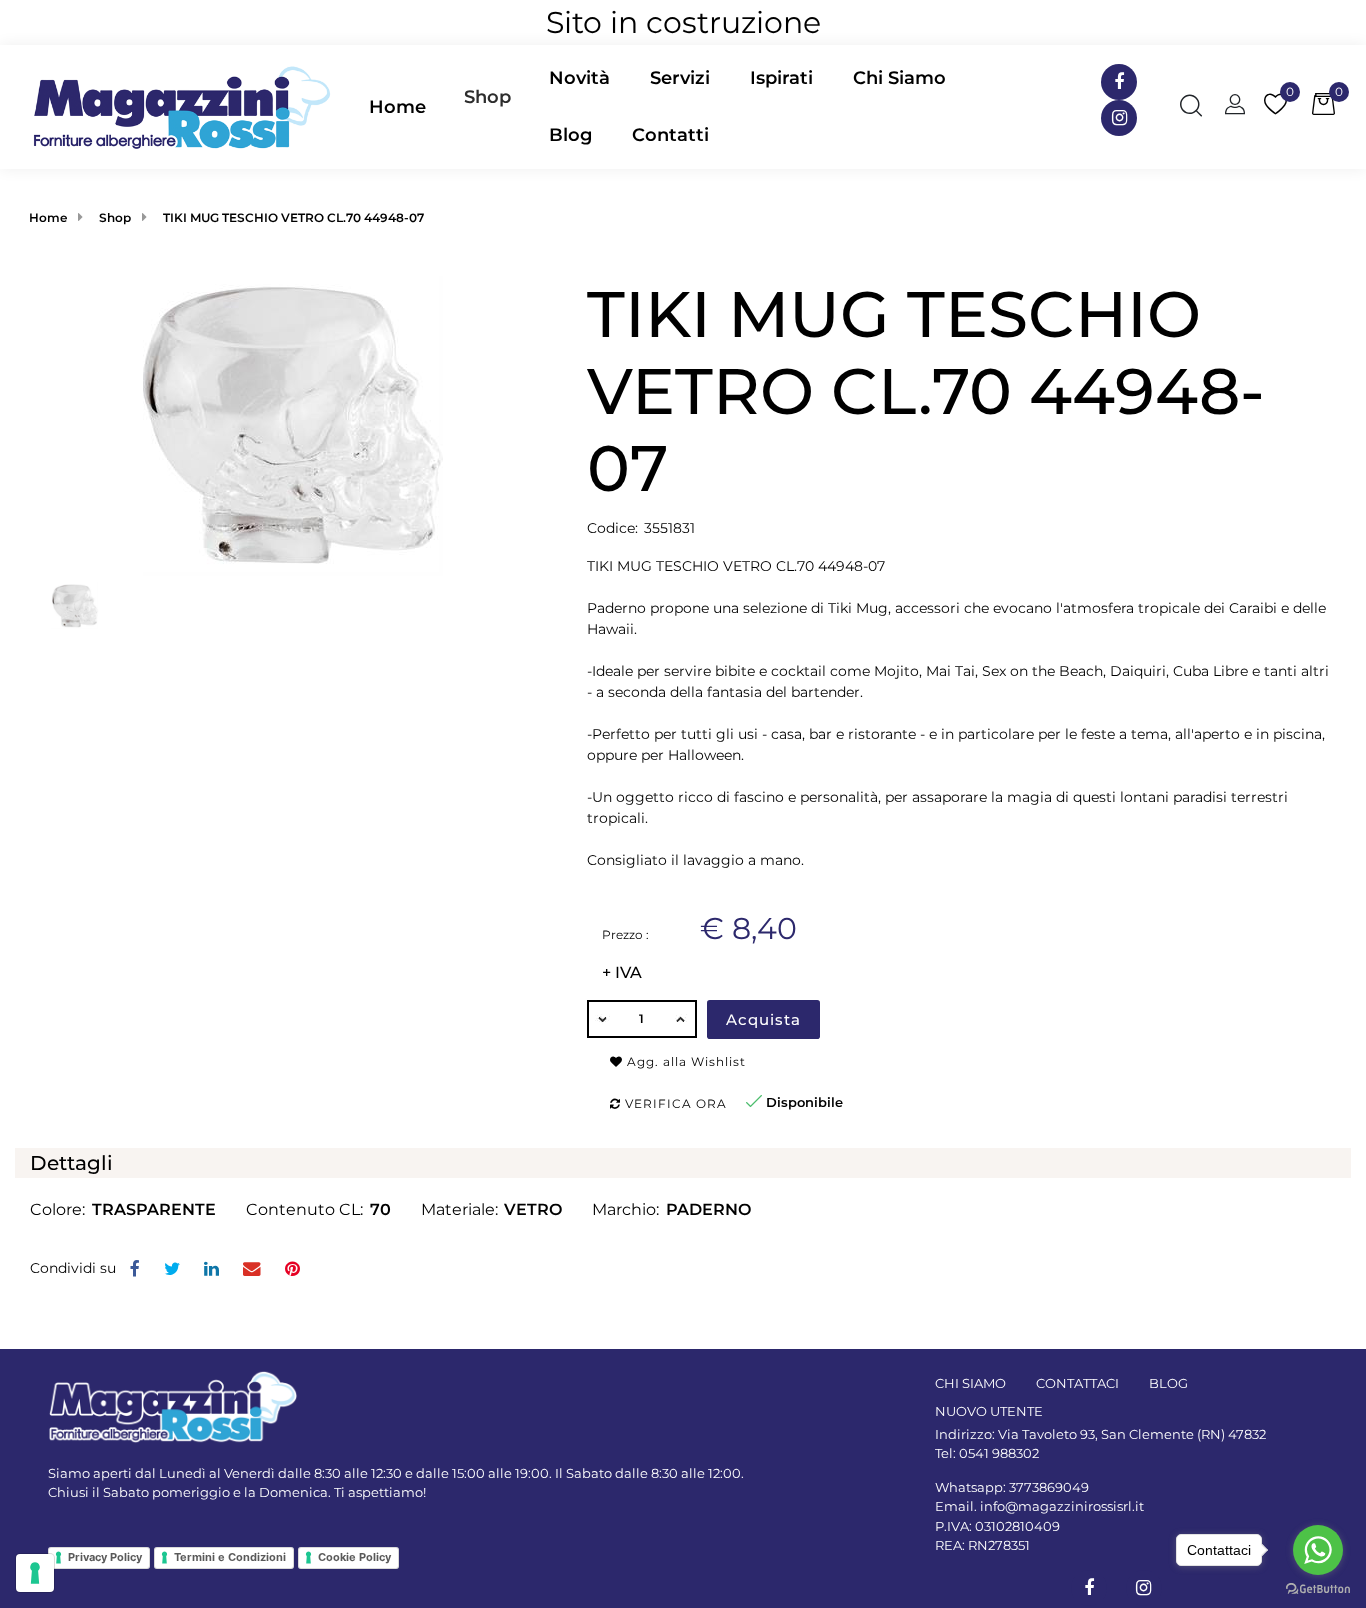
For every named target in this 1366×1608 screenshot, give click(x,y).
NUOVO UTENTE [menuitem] (989, 1411)
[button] (293, 425)
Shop (487, 97)
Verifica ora (674, 1103)
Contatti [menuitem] (670, 135)
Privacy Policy (105, 1557)
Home (48, 217)
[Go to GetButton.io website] (1318, 1588)
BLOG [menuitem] (1168, 1383)
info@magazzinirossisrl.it (1062, 1506)
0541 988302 (999, 1453)
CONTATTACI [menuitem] (1077, 1383)
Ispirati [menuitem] (781, 78)
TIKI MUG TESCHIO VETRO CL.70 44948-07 (293, 217)
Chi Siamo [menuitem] (899, 78)
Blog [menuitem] (570, 135)
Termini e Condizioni (230, 1557)
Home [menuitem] (397, 107)
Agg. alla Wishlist (684, 1061)
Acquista (763, 1019)
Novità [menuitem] (579, 78)
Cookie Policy (354, 1557)
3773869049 (1049, 1487)
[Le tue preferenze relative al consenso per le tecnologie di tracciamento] (35, 1573)
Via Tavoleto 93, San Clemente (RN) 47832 (1132, 1434)
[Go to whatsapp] (1318, 1550)
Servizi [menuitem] (680, 78)
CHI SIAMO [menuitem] (970, 1383)
